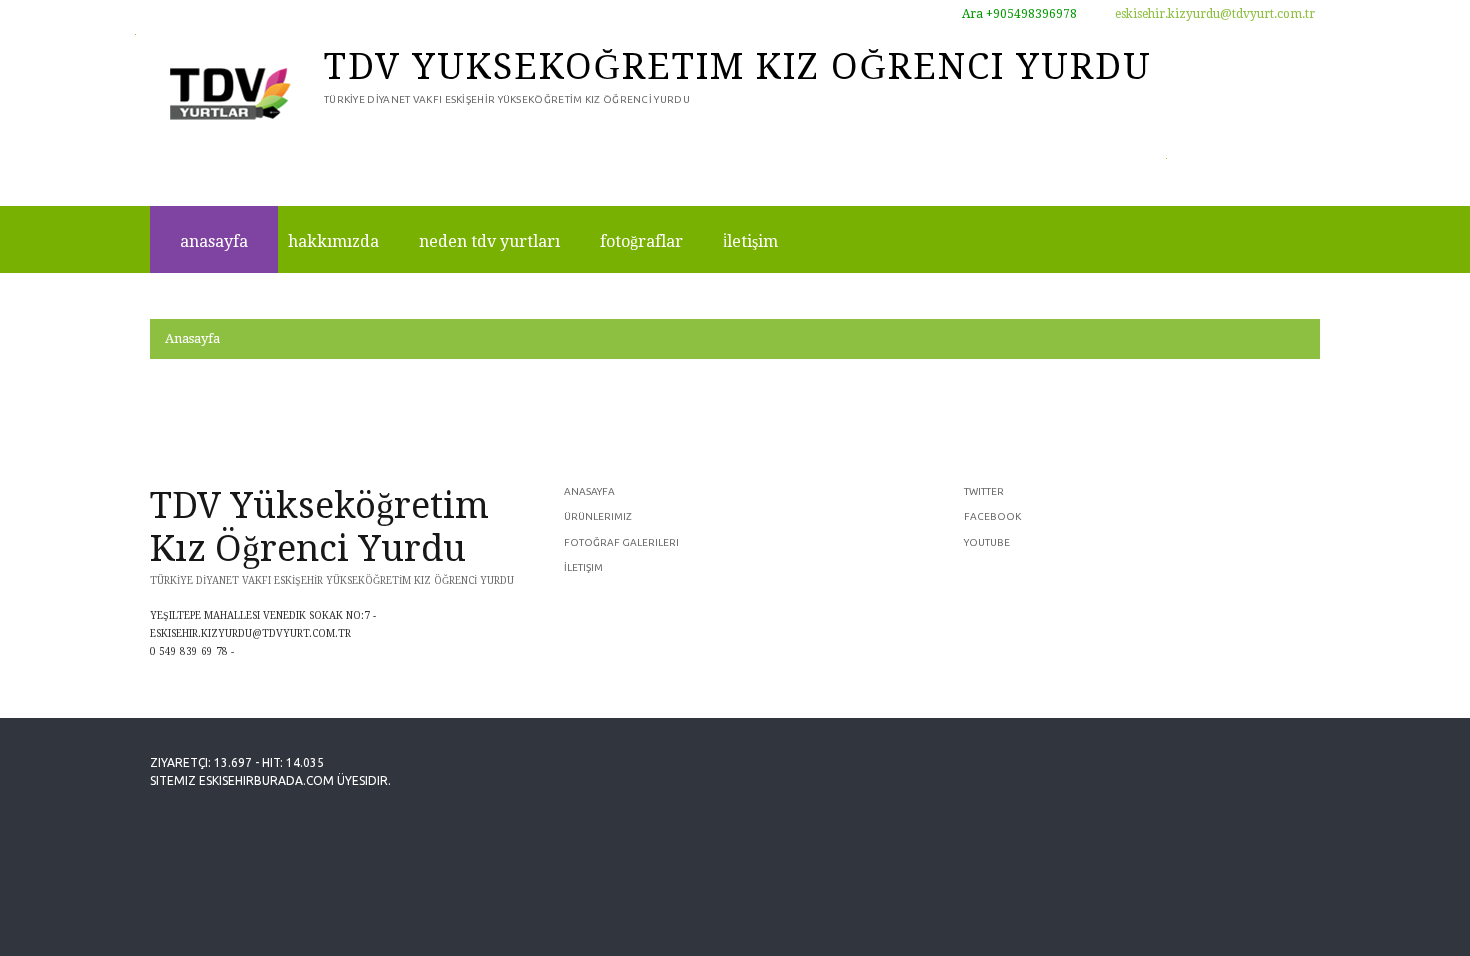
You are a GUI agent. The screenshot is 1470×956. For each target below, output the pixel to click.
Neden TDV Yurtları (489, 241)
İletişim (750, 241)
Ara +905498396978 (1018, 14)
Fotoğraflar (641, 241)
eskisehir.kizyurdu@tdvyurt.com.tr (1213, 14)
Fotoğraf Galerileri (621, 542)
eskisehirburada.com (266, 780)
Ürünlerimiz (598, 516)
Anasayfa (214, 241)
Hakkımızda (333, 241)
